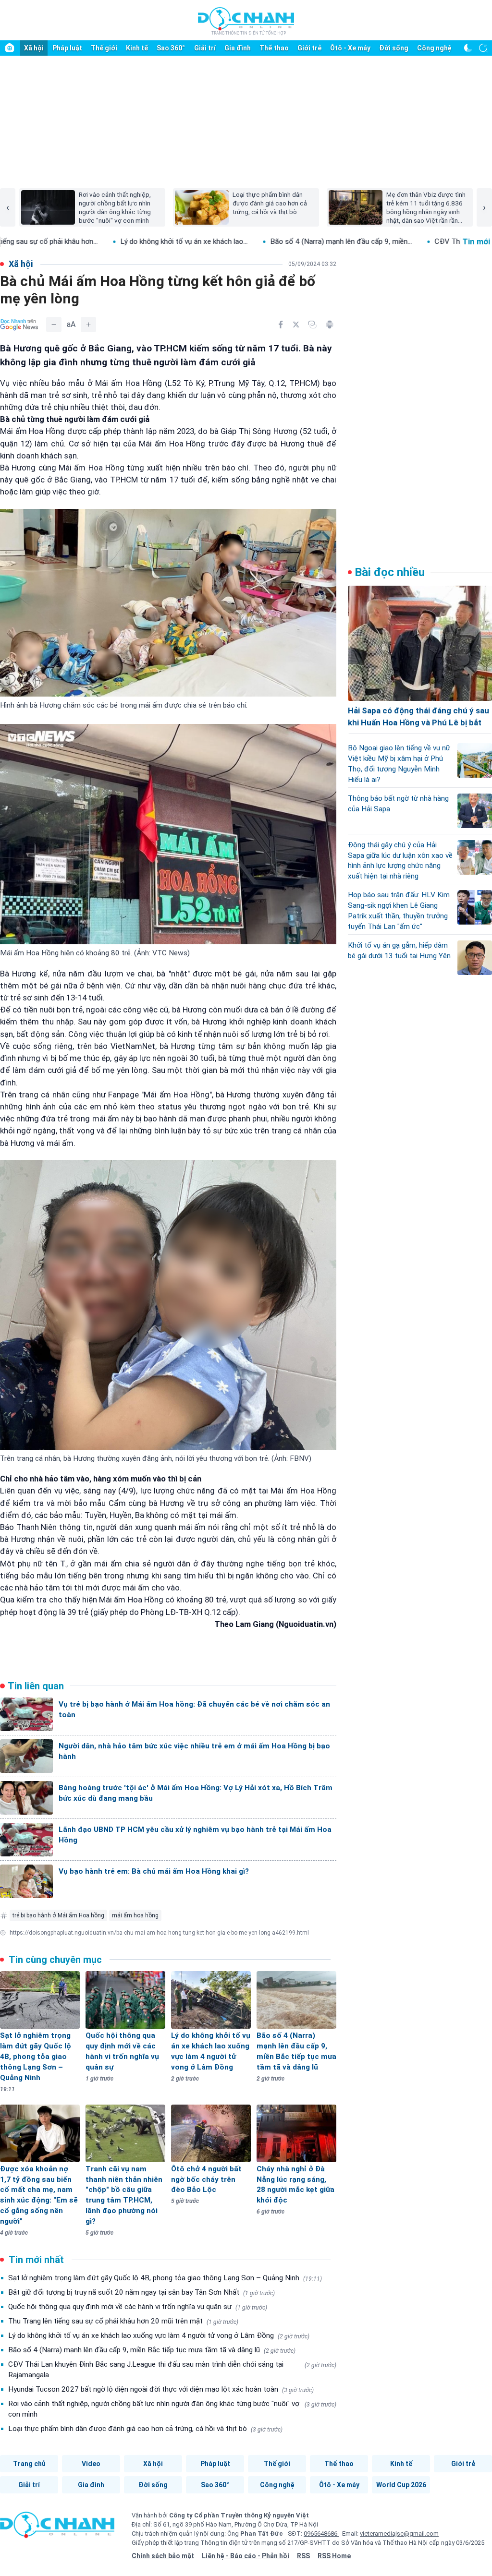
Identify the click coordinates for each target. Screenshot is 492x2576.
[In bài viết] (330, 325)
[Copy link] (312, 325)
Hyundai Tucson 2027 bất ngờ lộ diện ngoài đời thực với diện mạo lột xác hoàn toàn (161, 2389)
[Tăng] (88, 325)
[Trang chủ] (10, 48)
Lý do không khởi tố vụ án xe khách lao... (91, 241)
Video (91, 2464)
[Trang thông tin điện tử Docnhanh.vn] (246, 21)
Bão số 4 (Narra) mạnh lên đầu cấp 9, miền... (248, 241)
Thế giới (104, 48)
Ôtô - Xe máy (350, 48)
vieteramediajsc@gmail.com (399, 2534)
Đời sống (394, 48)
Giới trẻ (309, 48)
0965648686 (321, 2534)
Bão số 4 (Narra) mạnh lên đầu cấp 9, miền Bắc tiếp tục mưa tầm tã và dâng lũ (152, 2350)
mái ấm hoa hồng (135, 1915)
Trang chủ (29, 2464)
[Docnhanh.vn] (57, 2528)
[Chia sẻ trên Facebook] (281, 325)
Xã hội (34, 48)
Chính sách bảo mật (163, 2556)
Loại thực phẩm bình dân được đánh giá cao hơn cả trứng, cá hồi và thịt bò (145, 2429)
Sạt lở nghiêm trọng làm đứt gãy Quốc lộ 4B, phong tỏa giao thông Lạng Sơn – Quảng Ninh (165, 2278)
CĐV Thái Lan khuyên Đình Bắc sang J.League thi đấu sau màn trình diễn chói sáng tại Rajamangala (172, 2370)
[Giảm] (54, 325)
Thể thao (274, 48)
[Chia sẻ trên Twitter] (296, 325)
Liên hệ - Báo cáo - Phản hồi (246, 2556)
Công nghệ (434, 48)
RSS (303, 2556)
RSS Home (334, 2556)
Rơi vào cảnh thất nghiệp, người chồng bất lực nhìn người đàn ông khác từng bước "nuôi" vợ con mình (172, 2409)
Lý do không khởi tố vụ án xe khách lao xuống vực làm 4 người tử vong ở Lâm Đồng (159, 2335)
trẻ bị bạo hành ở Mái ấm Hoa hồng (58, 1915)
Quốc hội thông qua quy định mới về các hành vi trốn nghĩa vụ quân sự (138, 2307)
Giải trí (205, 48)
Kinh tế (137, 48)
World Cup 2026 (401, 2485)
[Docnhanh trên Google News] (19, 325)
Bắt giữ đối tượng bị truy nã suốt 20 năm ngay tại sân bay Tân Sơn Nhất (141, 2292)
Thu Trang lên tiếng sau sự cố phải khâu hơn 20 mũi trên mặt (123, 2321)
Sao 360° (171, 48)
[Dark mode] (468, 48)
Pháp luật (67, 48)
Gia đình (238, 48)
